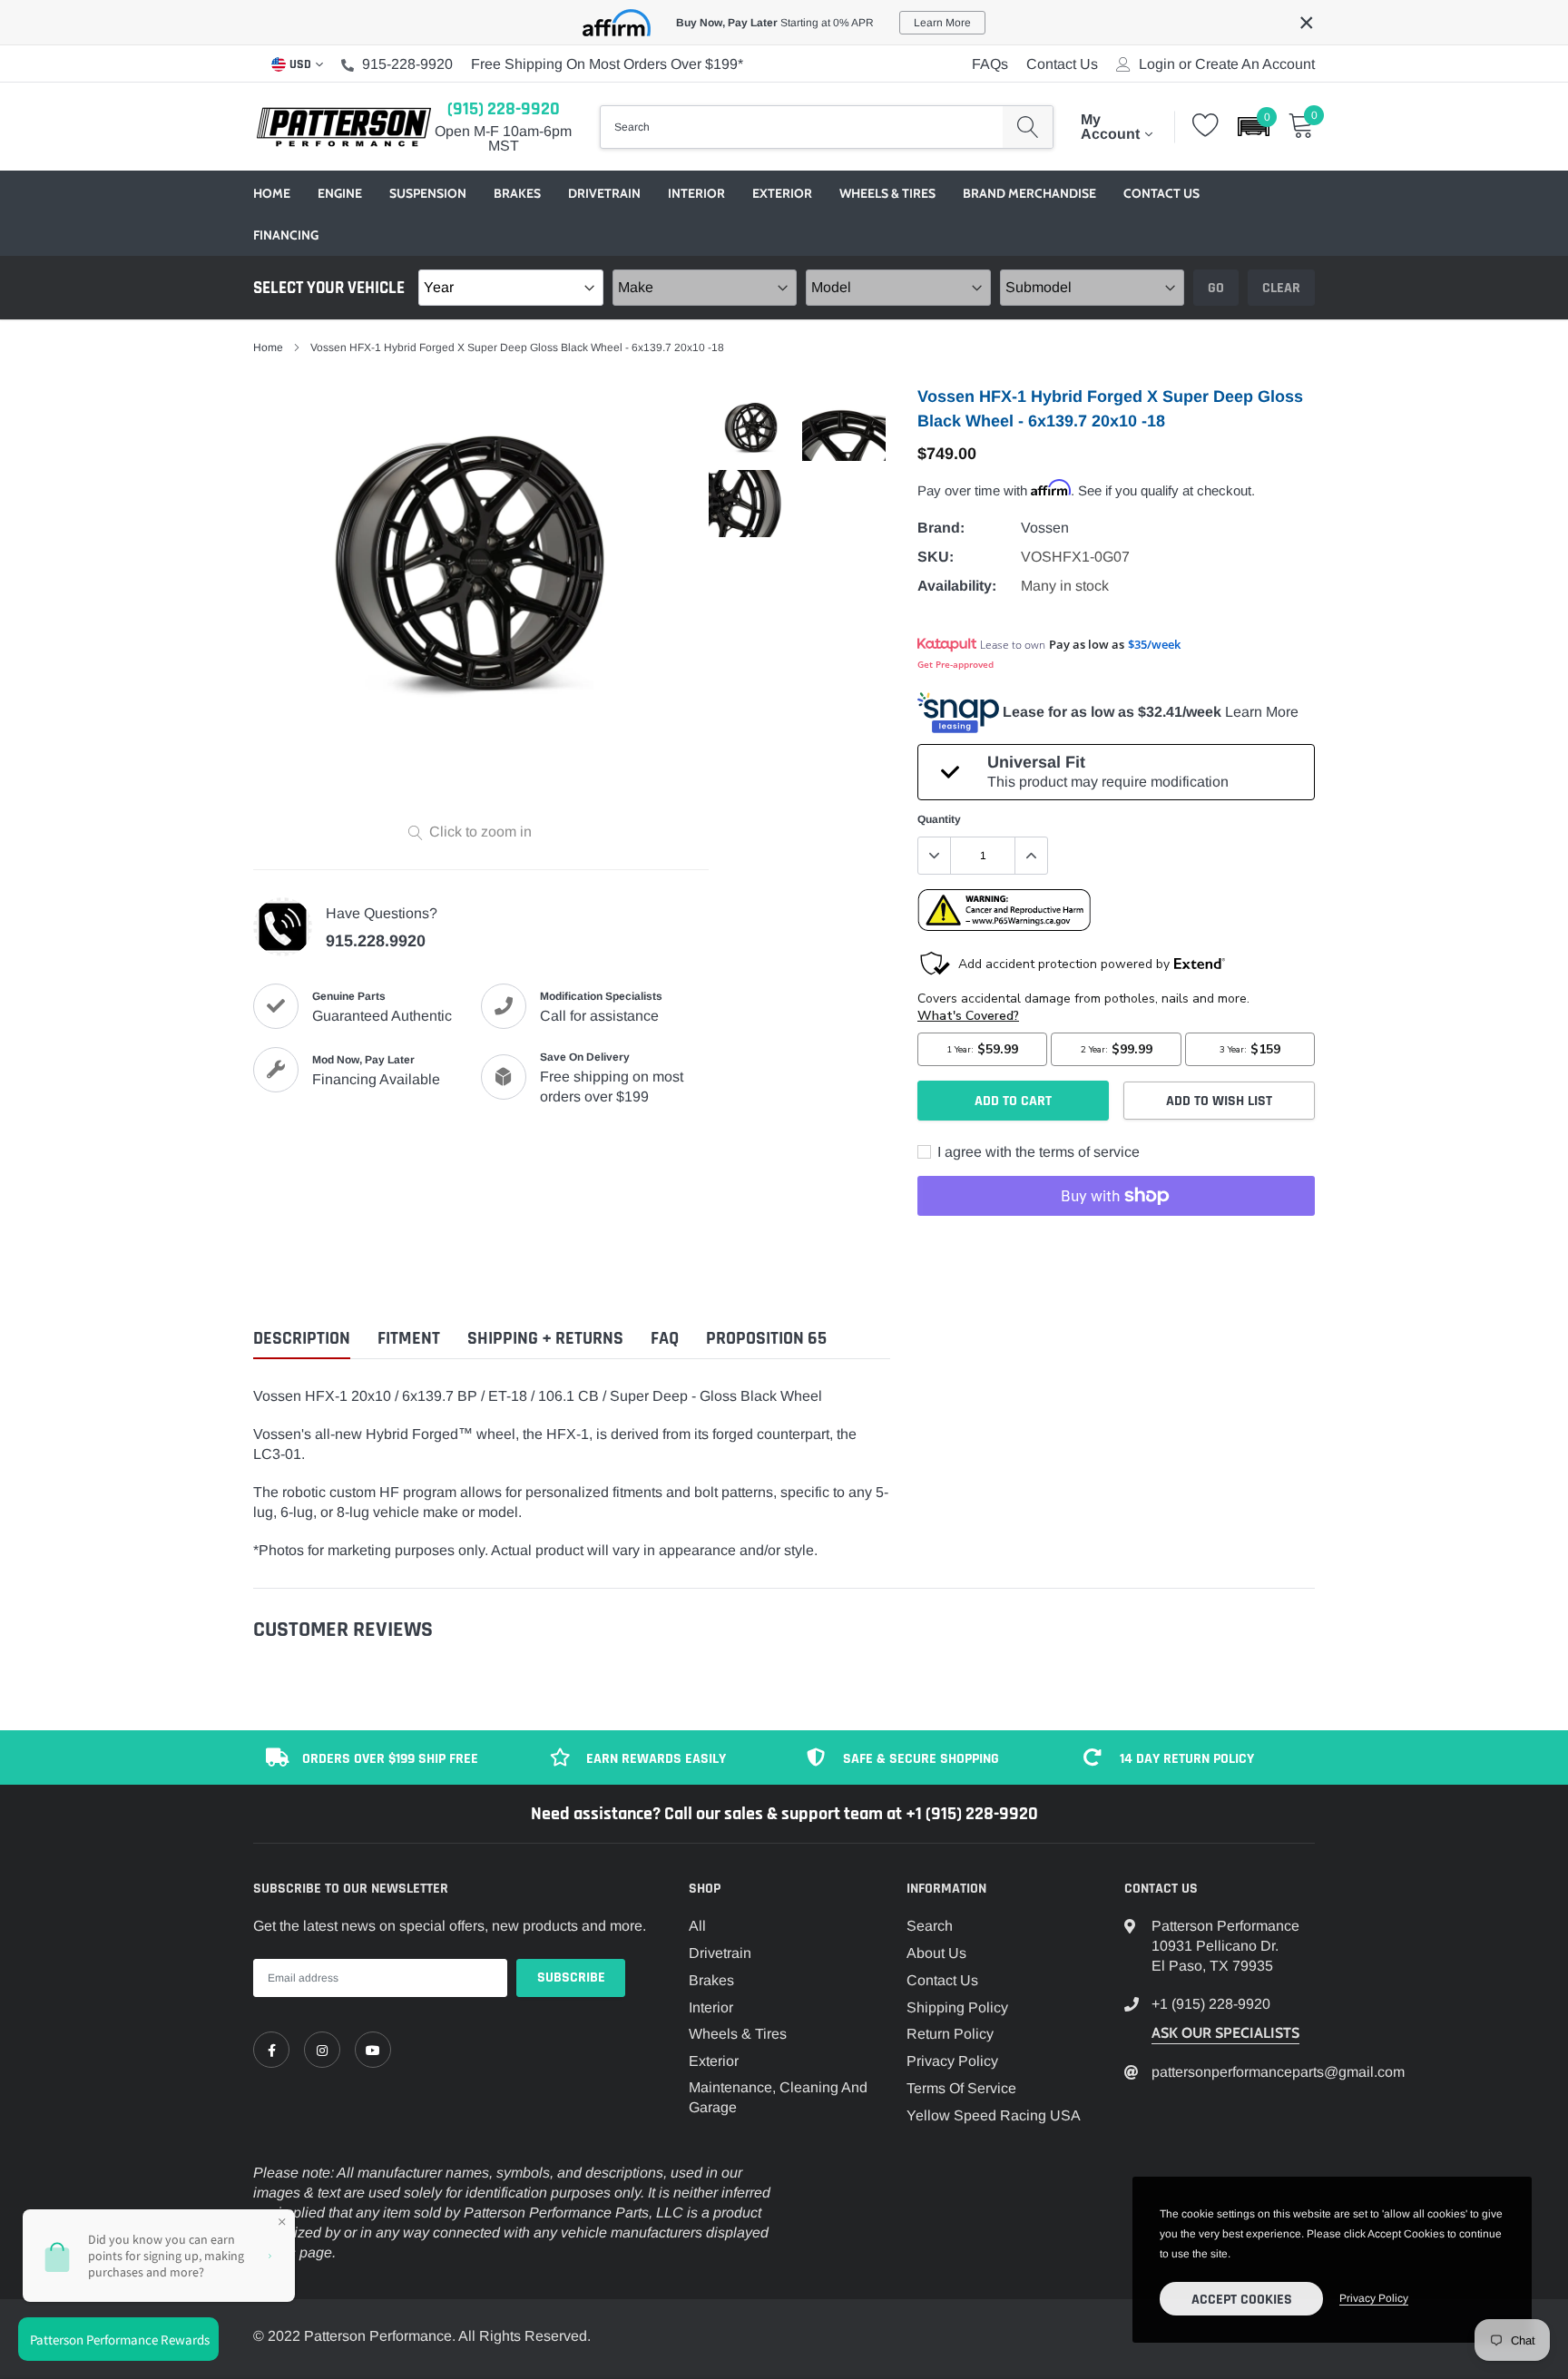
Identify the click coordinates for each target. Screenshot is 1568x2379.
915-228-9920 (407, 64)
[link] (271, 2050)
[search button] (1028, 127)
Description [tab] (302, 1339)
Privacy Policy (952, 2061)
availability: (957, 586)
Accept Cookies (1242, 2300)
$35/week (1154, 644)
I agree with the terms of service (1037, 1152)
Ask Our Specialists (1225, 2033)
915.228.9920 (376, 941)
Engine (340, 193)
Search (930, 1926)
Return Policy (950, 2034)
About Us (936, 1953)
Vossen (1045, 528)
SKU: (936, 557)
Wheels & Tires (887, 193)
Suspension (428, 193)
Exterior (782, 193)
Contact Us (1062, 64)
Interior (696, 193)
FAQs (990, 64)
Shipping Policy (957, 2007)
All (697, 1926)
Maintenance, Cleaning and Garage (778, 2097)
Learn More (1262, 712)
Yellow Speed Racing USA (994, 2115)
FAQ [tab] (665, 1339)
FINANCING (286, 235)
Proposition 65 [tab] (766, 1339)
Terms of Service (961, 2088)
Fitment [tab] (409, 1339)
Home (272, 193)
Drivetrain (604, 193)
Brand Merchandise (1029, 193)
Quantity (939, 819)
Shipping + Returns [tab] (545, 1339)
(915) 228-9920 (504, 109)
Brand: (941, 528)
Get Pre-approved (955, 664)
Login (1157, 64)
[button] (1254, 127)
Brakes (517, 193)
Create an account (1255, 64)
